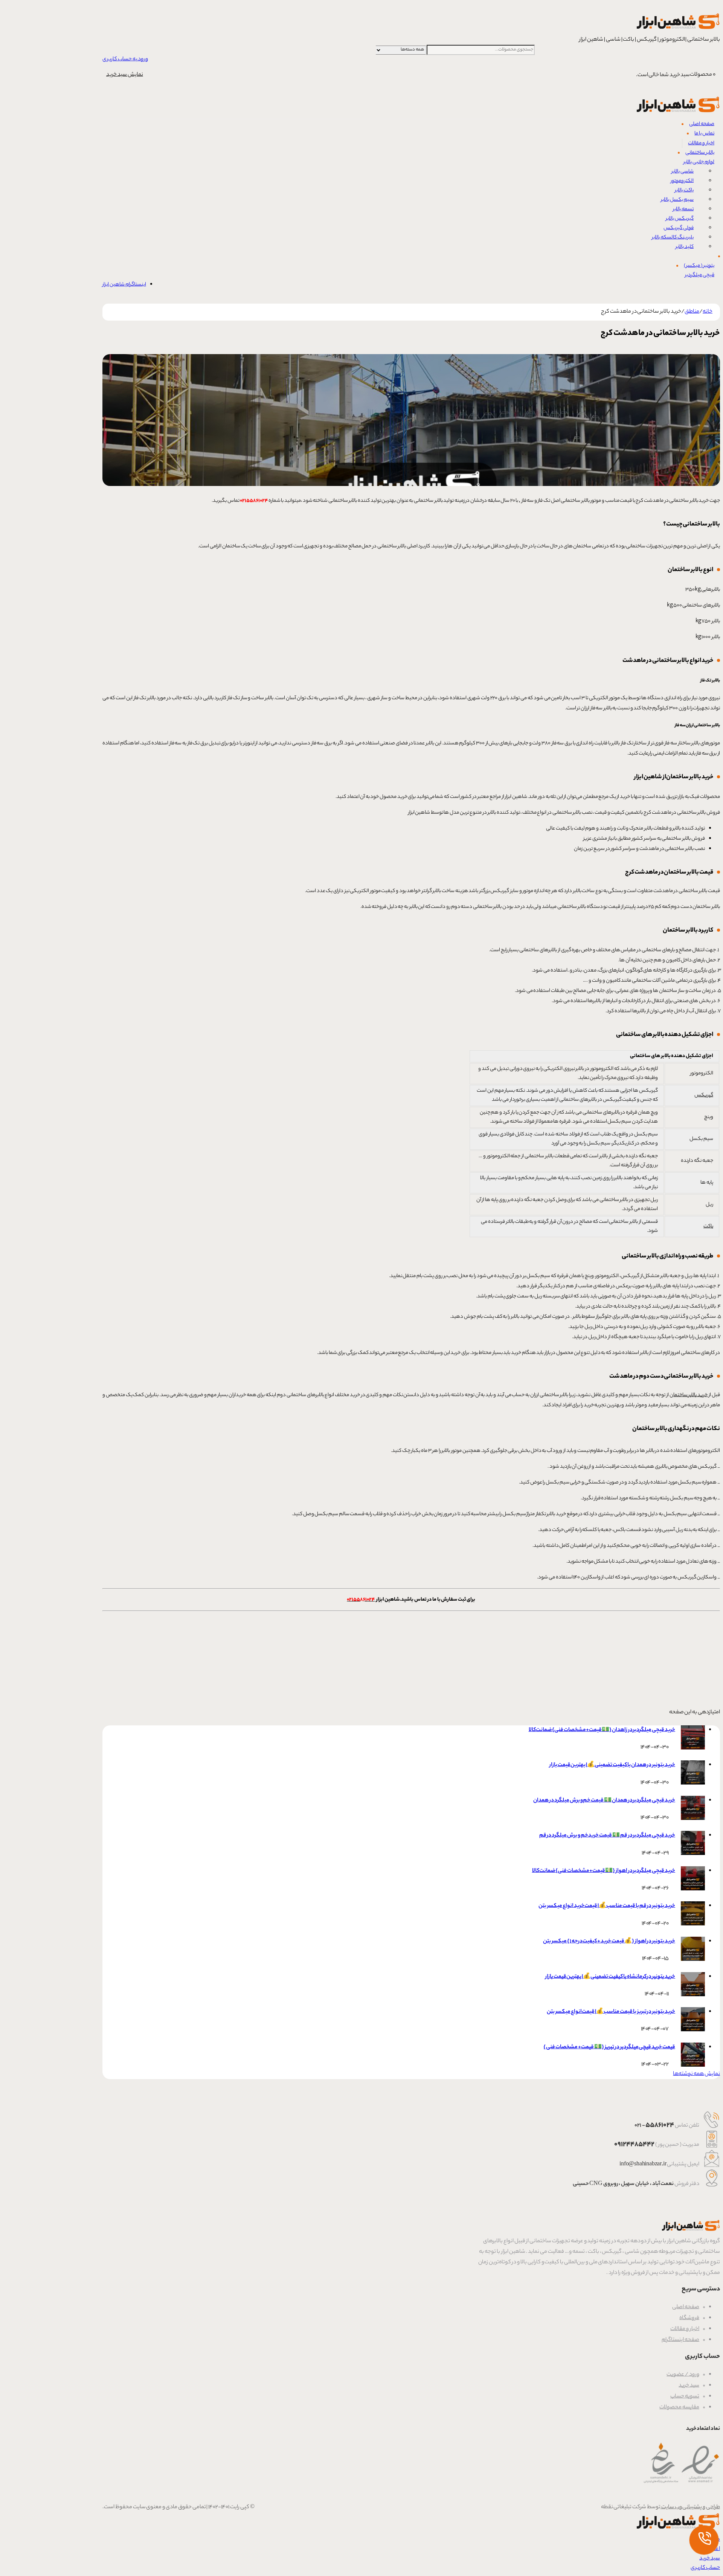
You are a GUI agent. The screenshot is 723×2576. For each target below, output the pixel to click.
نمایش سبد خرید (125, 75)
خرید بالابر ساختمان (689, 1395)
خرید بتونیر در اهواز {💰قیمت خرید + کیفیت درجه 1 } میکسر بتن (609, 1942)
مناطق (692, 312)
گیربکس (704, 1095)
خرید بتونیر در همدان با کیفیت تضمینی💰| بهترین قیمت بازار (612, 1765)
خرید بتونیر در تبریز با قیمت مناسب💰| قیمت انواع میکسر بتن (611, 2012)
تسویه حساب (685, 2397)
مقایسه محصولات (679, 2408)
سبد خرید (689, 2386)
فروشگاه (689, 2318)
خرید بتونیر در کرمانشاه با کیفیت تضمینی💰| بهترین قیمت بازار (610, 1977)
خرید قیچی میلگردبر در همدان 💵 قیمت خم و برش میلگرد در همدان (604, 1801)
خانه (708, 312)
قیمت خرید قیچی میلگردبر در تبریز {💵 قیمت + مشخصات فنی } (609, 2047)
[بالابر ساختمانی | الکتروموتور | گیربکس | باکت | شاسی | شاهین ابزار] (678, 31)
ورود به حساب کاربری (125, 60)
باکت (708, 1226)
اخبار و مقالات (685, 2329)
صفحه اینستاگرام (680, 2340)
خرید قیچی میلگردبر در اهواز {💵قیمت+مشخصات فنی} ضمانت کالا (604, 1871)
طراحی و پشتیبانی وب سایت (690, 2507)
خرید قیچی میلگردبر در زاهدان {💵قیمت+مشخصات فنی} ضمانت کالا (602, 1730)
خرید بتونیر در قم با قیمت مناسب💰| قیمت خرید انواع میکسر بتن (607, 1906)
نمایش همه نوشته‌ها (696, 2074)
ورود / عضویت (683, 2375)
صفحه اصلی (686, 2307)
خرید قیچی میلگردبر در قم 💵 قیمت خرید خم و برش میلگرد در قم (607, 1836)
